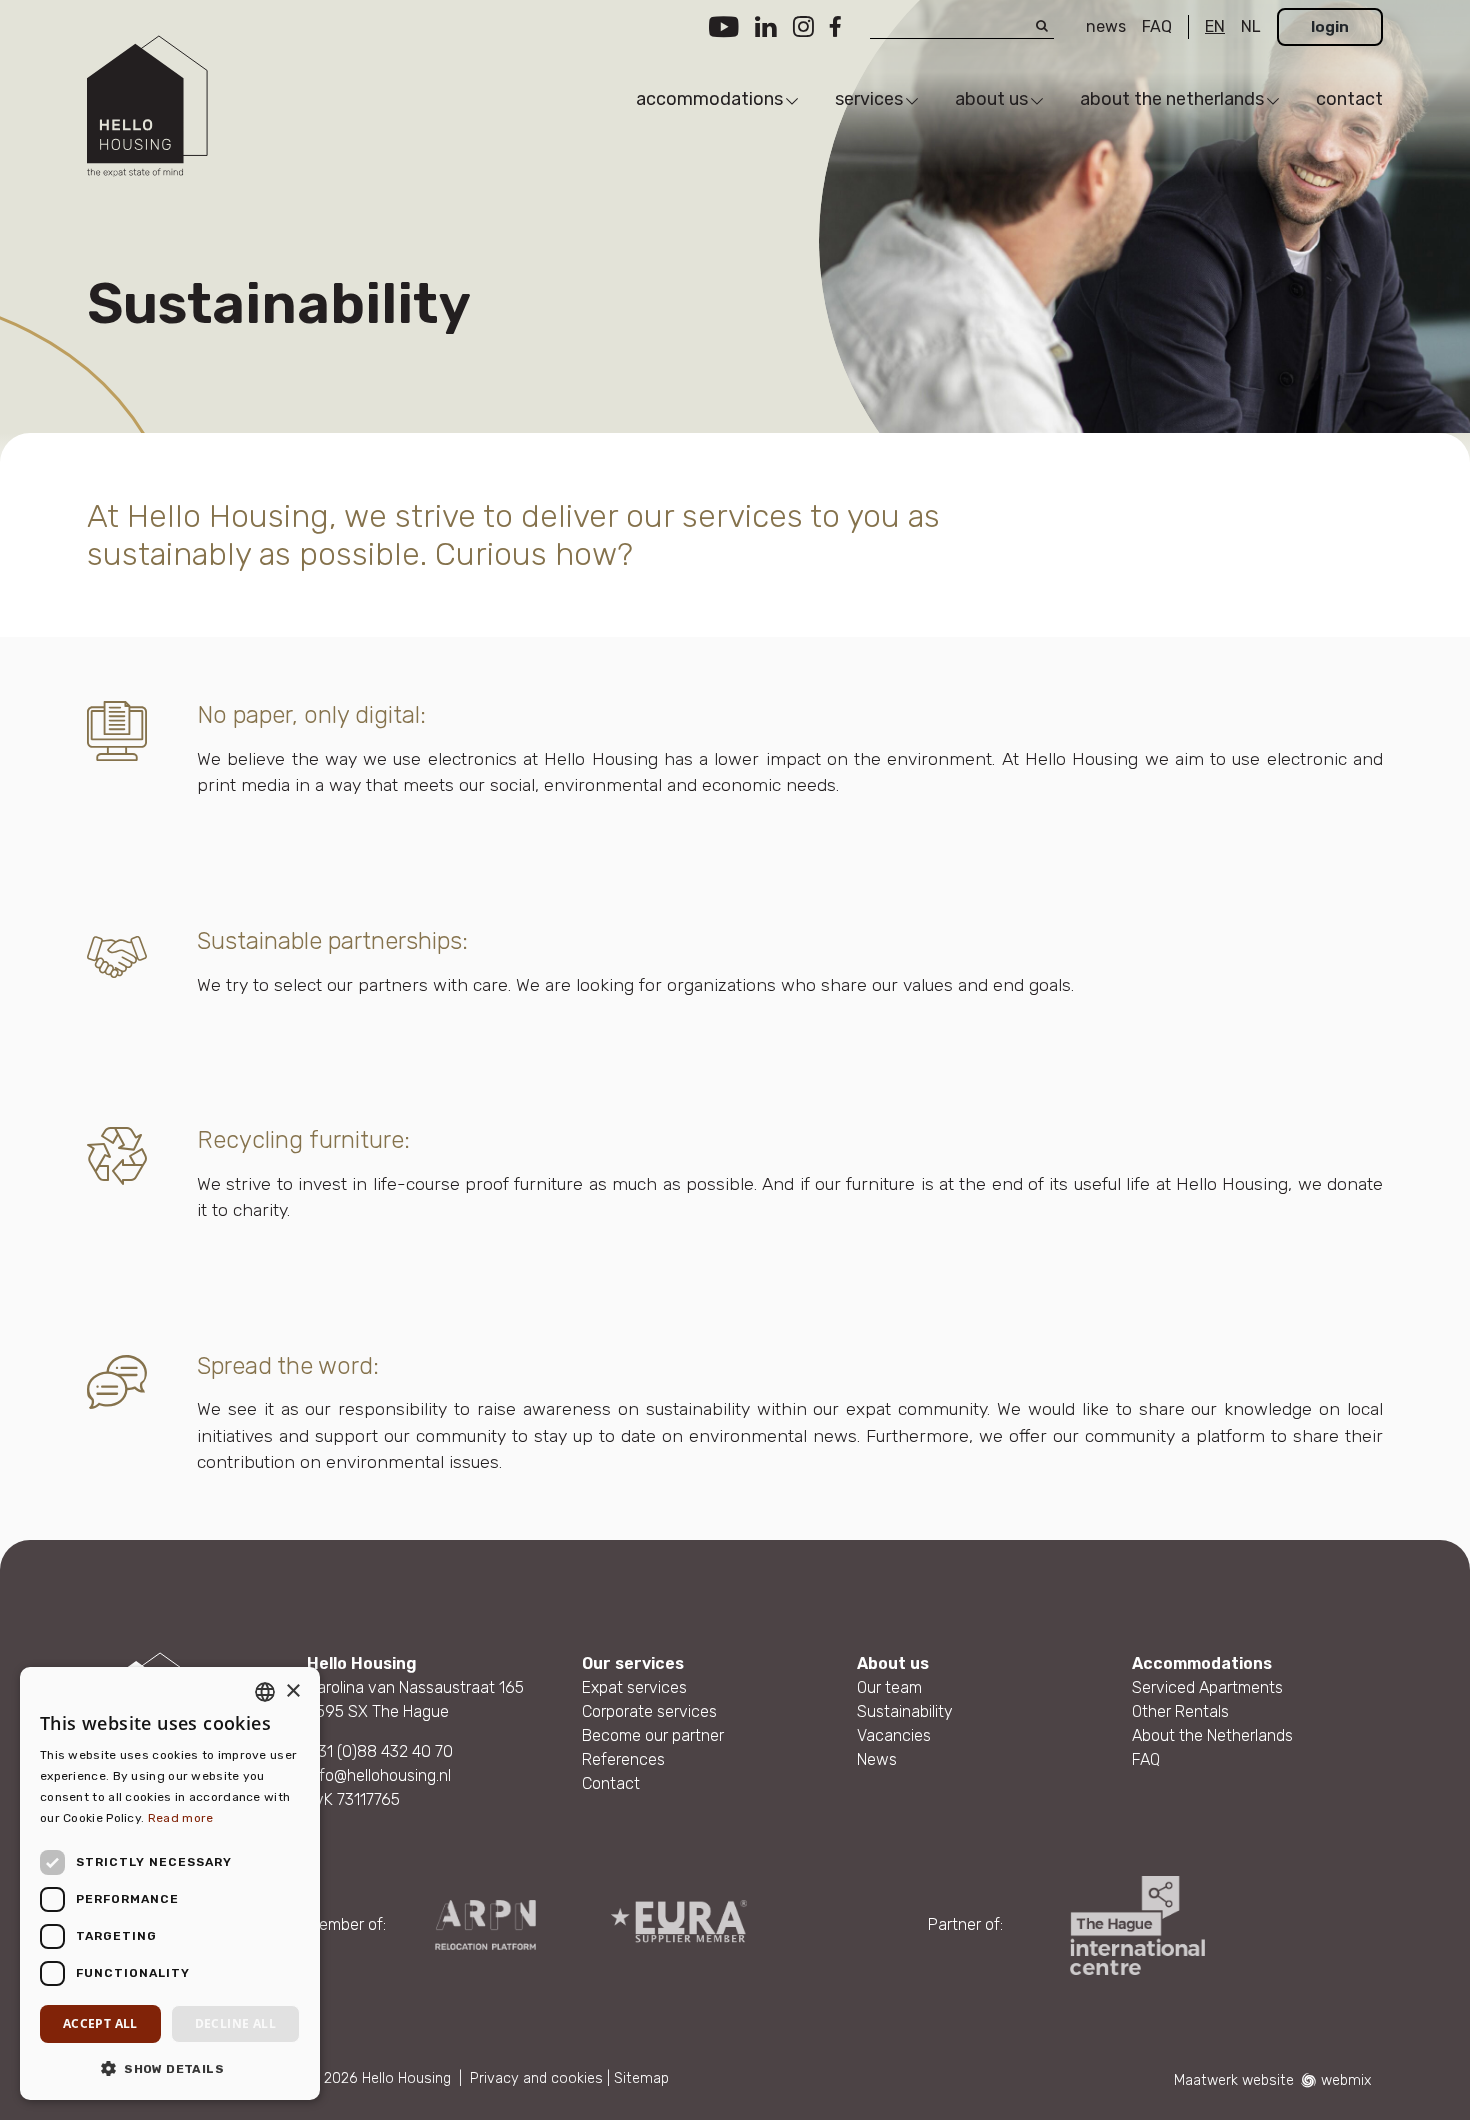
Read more (181, 1818)
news (1106, 26)
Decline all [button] (235, 2023)
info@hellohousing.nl (379, 1775)
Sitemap (641, 2078)
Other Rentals (1180, 1711)
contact (1349, 99)
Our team (889, 1687)
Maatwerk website (1234, 2080)
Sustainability (905, 1711)
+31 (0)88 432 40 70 (380, 1751)
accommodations (709, 99)
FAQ (1157, 26)
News (877, 1759)
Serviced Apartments (1207, 1687)
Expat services (634, 1687)
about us (991, 99)
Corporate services (649, 1711)
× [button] (292, 1691)
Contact (611, 1783)
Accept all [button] (100, 2023)
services (869, 99)
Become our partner (653, 1735)
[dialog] (170, 1883)
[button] (170, 2068)
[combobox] (265, 1692)
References (623, 1759)
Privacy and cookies (536, 2078)
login (1330, 27)
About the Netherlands (1212, 1735)
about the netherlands (1172, 99)
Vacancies (894, 1735)
